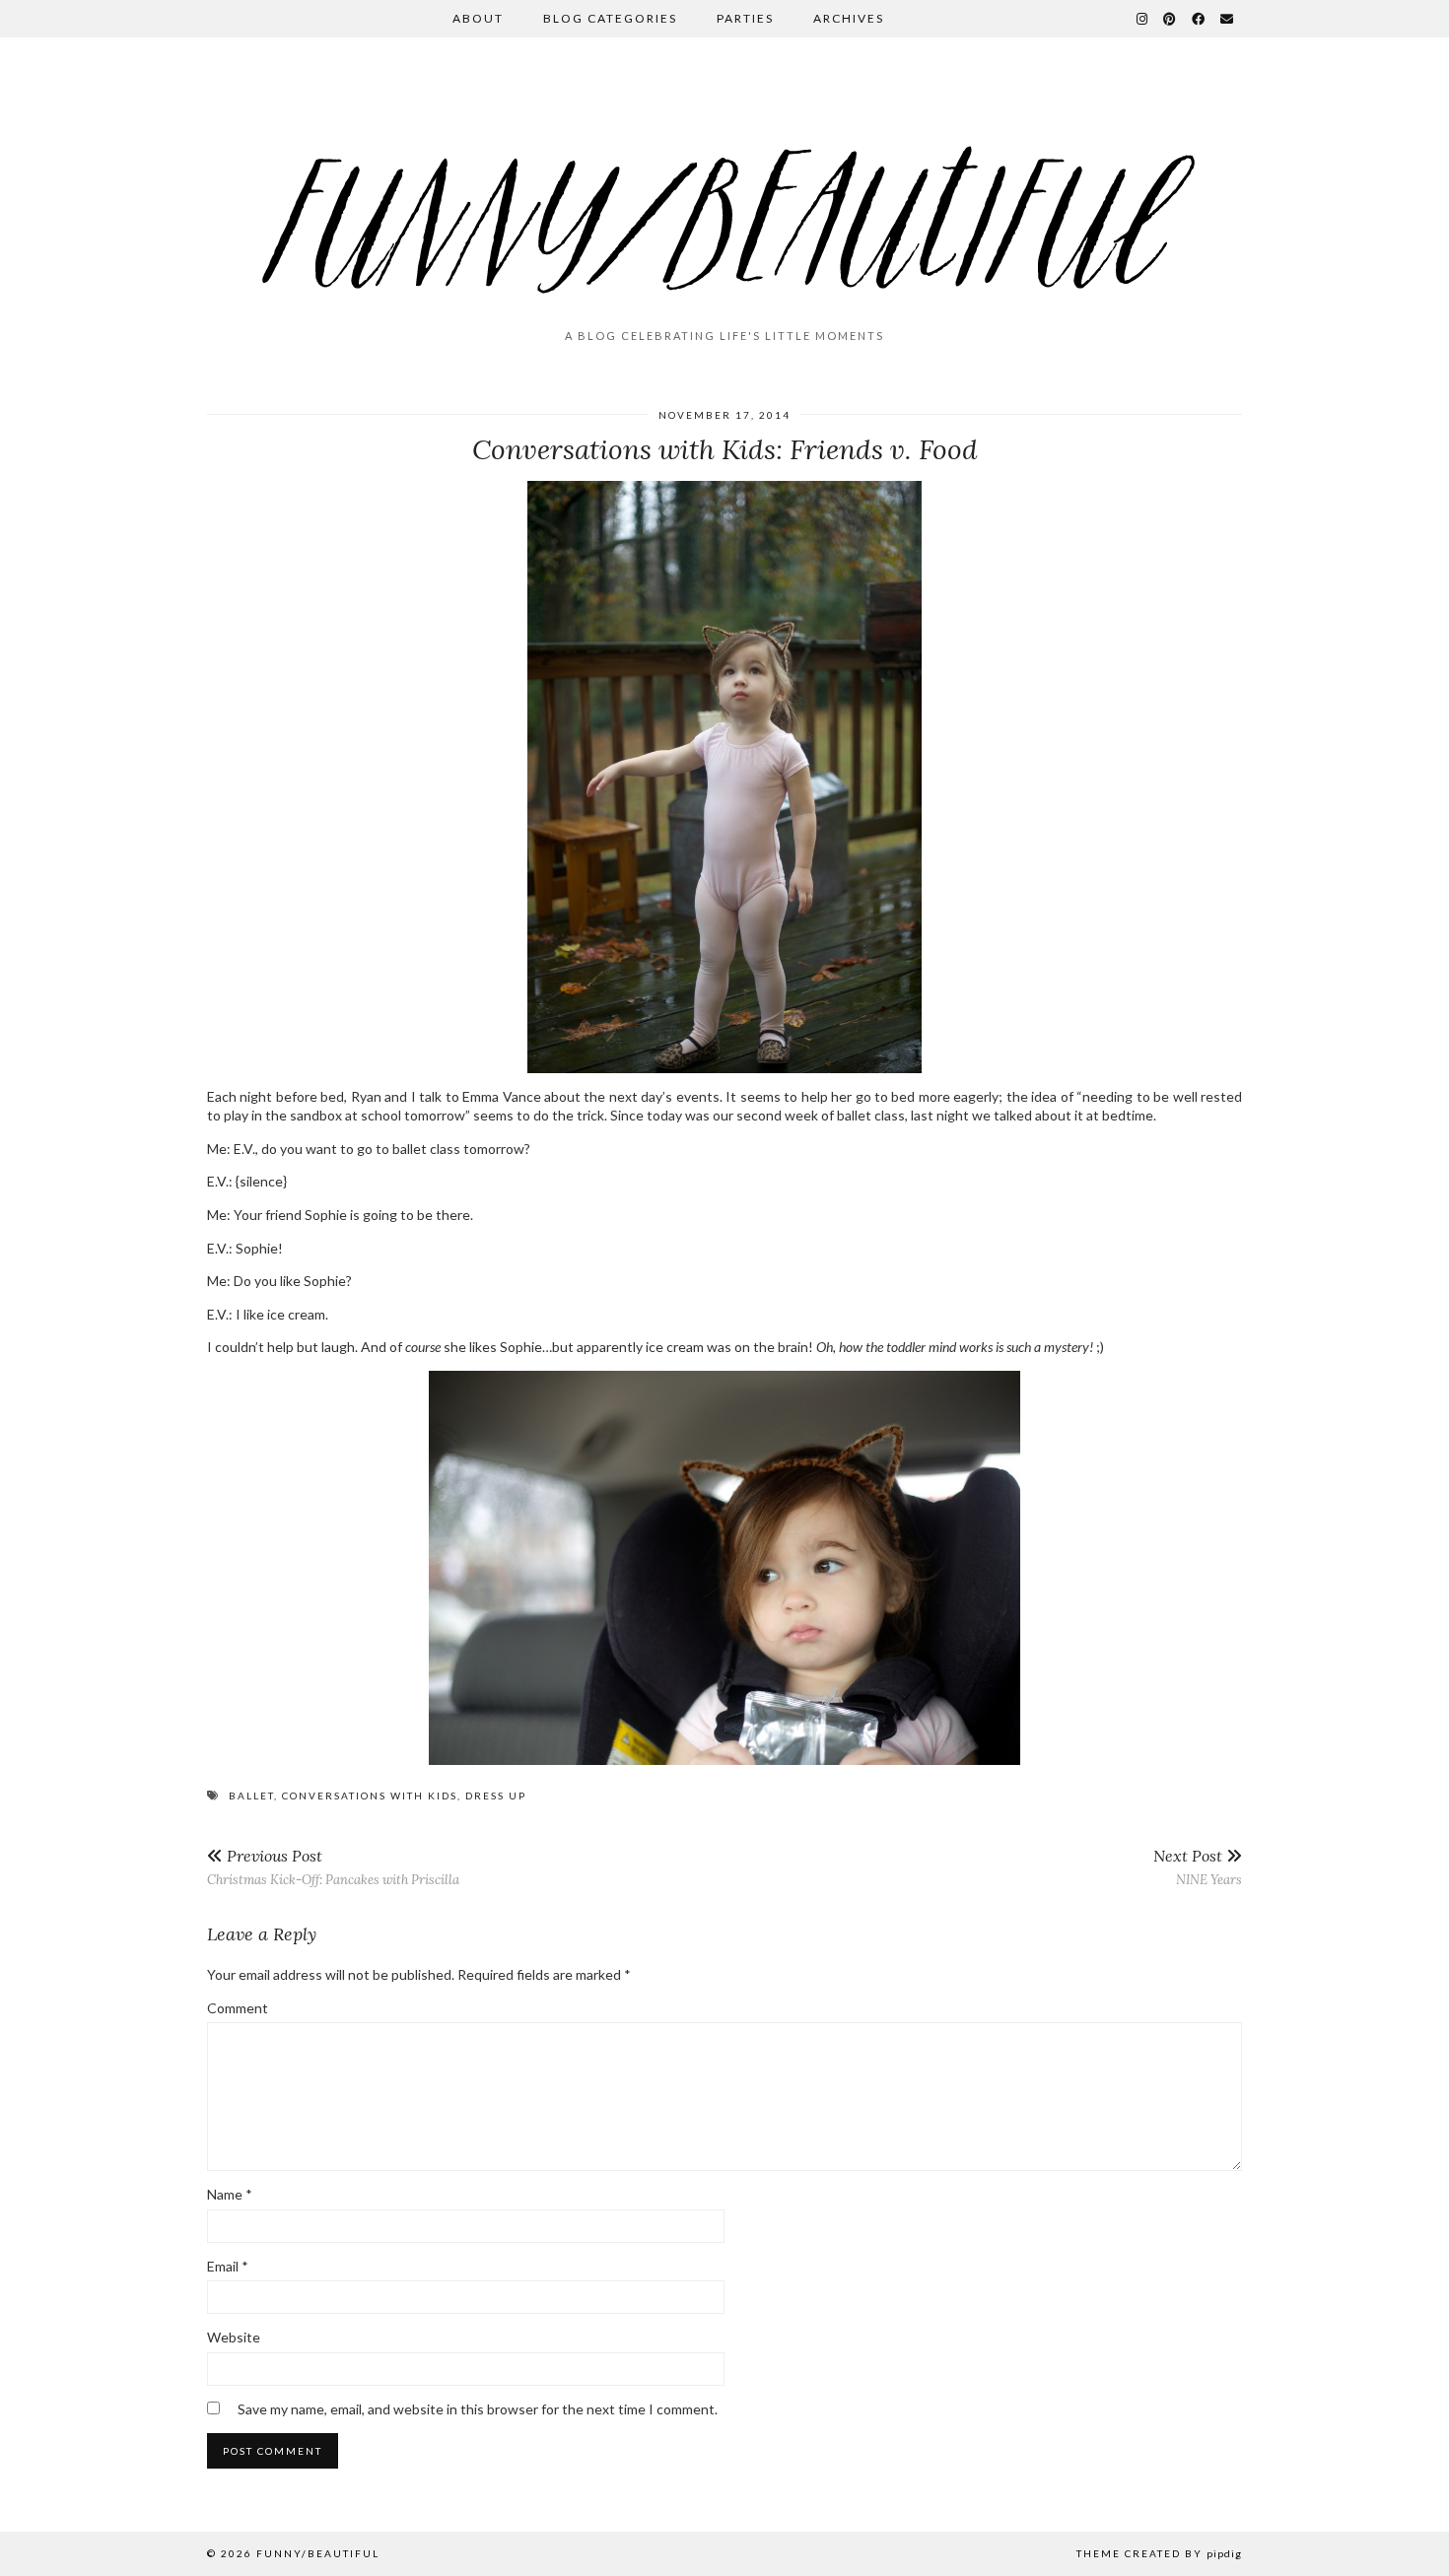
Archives (849, 18)
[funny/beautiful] (724, 191)
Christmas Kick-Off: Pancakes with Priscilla (333, 1867)
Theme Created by (1159, 2553)
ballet (251, 1796)
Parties (745, 18)
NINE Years (1198, 1867)
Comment (238, 2008)
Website (234, 2337)
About (478, 18)
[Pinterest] (1171, 19)
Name (230, 2194)
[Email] (1228, 19)
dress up (496, 1796)
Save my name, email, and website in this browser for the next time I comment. (478, 2409)
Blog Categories (610, 18)
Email (228, 2266)
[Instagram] (1143, 19)
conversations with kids (370, 1796)
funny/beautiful (318, 2553)
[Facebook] (1199, 19)
